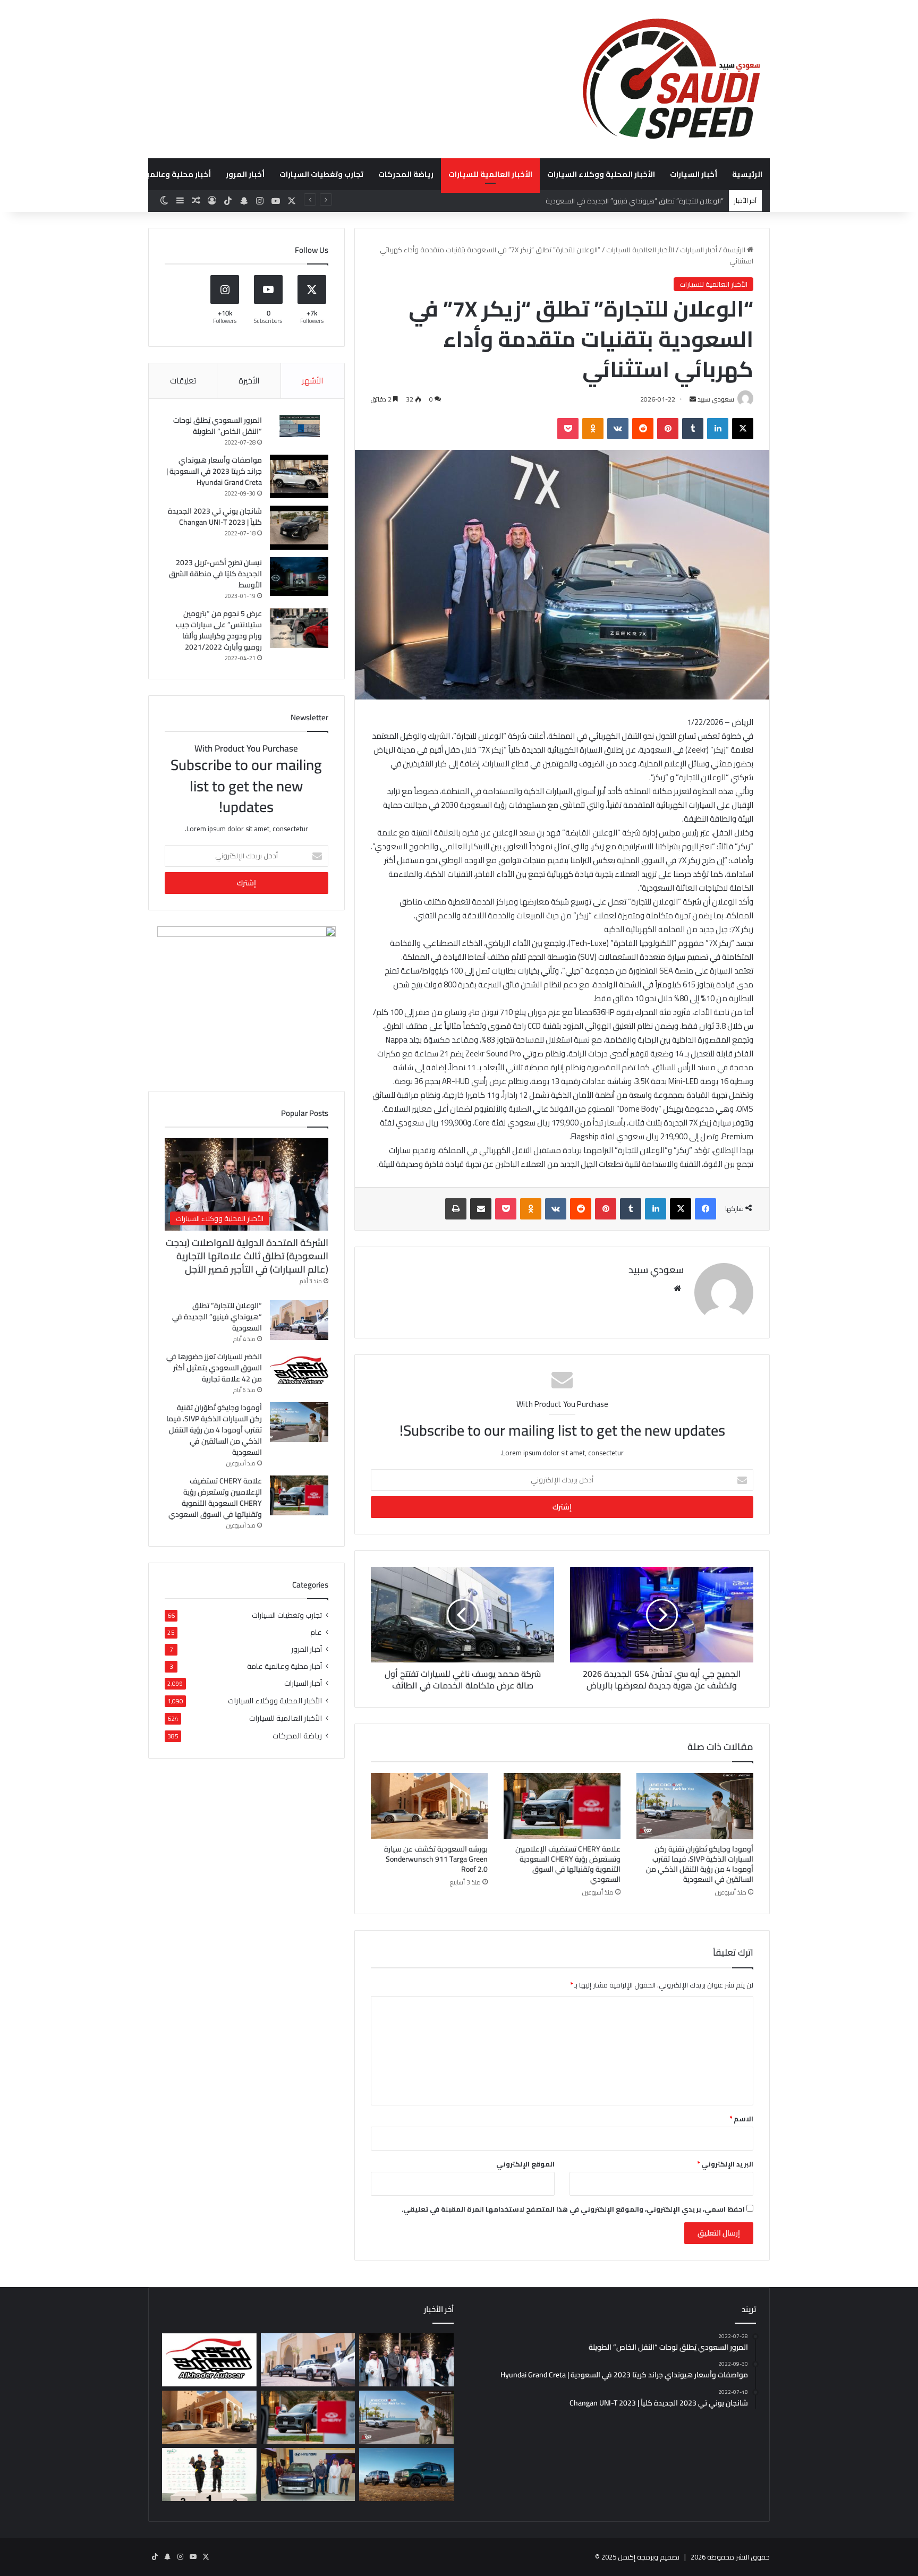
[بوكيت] (568, 429)
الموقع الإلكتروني (525, 2164)
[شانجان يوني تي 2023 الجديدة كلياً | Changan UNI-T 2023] (299, 528)
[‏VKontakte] (618, 429)
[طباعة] (456, 1209)
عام (316, 1632)
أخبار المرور (245, 174)
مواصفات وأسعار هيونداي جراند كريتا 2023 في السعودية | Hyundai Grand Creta (214, 471)
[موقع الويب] (677, 1289)
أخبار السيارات (694, 174)
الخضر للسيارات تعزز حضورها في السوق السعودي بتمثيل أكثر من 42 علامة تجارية (214, 1368)
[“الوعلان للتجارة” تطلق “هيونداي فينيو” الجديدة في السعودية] (299, 1320)
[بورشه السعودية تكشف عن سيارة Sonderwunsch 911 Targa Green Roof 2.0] (429, 1806)
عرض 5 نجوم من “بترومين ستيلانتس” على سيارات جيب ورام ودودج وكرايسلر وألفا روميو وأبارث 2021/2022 (219, 630)
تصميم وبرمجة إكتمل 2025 (640, 2557)
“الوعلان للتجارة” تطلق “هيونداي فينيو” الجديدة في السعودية (217, 1317)
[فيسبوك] (705, 1209)
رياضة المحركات (406, 174)
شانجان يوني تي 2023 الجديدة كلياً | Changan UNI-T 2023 (215, 517)
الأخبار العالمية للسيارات (490, 174)
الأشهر (312, 381)
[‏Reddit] (643, 429)
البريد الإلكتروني (725, 2164)
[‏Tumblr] (693, 429)
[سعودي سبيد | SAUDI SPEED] (671, 79)
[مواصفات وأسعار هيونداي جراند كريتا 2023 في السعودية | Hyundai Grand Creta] (299, 477)
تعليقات (183, 381)
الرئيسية (747, 174)
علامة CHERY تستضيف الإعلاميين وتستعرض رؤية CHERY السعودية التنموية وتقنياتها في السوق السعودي (568, 1864)
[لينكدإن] (718, 429)
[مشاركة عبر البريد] (481, 1209)
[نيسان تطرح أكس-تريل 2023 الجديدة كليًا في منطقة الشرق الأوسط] (299, 577)
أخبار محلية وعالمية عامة (167, 174)
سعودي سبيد (716, 399)
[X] (743, 429)
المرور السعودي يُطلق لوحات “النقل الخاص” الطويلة (218, 426)
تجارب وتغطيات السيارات (321, 174)
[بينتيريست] (668, 429)
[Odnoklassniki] (593, 429)
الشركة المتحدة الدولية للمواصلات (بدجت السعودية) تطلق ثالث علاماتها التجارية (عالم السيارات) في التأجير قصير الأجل (247, 1256)
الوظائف (93, 174)
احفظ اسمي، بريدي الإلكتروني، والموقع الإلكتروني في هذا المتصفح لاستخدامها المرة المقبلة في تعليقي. (573, 2209)
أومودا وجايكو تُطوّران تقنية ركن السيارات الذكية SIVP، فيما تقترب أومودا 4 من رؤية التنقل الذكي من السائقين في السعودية (700, 1864)
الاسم (741, 2119)
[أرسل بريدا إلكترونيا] (693, 399)
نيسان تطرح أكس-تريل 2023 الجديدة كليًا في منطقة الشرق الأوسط (215, 574)
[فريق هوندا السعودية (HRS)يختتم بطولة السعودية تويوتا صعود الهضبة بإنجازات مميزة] (209, 2475)
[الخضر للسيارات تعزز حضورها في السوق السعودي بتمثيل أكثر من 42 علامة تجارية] (299, 1371)
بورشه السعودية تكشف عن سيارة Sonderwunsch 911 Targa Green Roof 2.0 (436, 1859)
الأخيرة (249, 381)
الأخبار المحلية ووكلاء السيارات (601, 174)
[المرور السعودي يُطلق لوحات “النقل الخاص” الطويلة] (299, 426)
